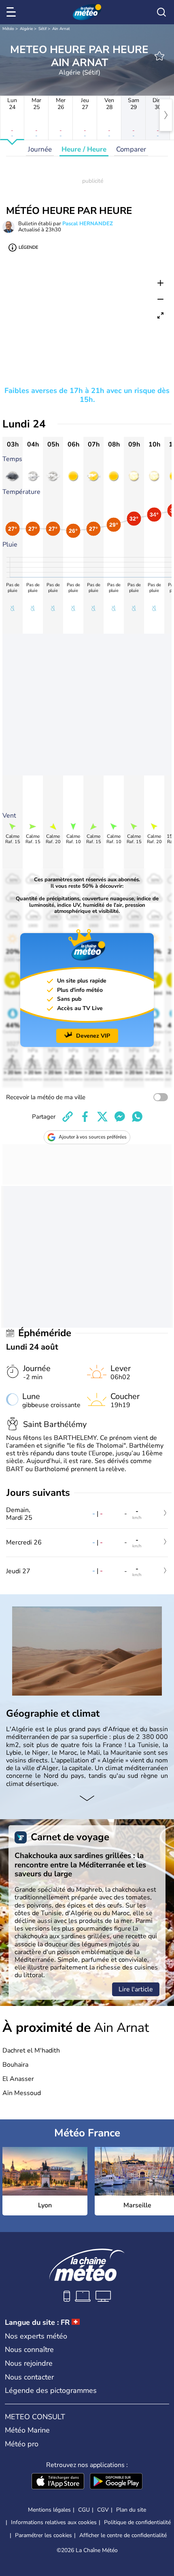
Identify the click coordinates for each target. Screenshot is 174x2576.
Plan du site (131, 2510)
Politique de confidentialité (137, 2522)
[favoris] (159, 56)
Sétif (42, 29)
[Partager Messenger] (120, 1117)
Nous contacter (29, 2377)
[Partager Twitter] (102, 1117)
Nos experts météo (36, 2336)
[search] (161, 12)
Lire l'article (136, 1989)
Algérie (26, 29)
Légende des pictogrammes (51, 2390)
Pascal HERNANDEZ (88, 224)
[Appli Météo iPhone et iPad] (58, 2482)
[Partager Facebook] (85, 1117)
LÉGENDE (28, 247)
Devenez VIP (93, 1036)
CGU (84, 2510)
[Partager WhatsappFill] (137, 1117)
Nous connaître (29, 2350)
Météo (8, 29)
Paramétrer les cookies (43, 2535)
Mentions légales (49, 2510)
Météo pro (22, 2444)
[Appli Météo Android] (116, 2482)
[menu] (13, 12)
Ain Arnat (61, 29)
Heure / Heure (84, 149)
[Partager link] (68, 1117)
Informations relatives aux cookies (54, 2522)
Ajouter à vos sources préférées (93, 1137)
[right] (166, 115)
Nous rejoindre (29, 2363)
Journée (40, 149)
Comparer (131, 149)
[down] (87, 1799)
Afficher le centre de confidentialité (123, 2535)
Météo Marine (27, 2430)
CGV (103, 2510)
